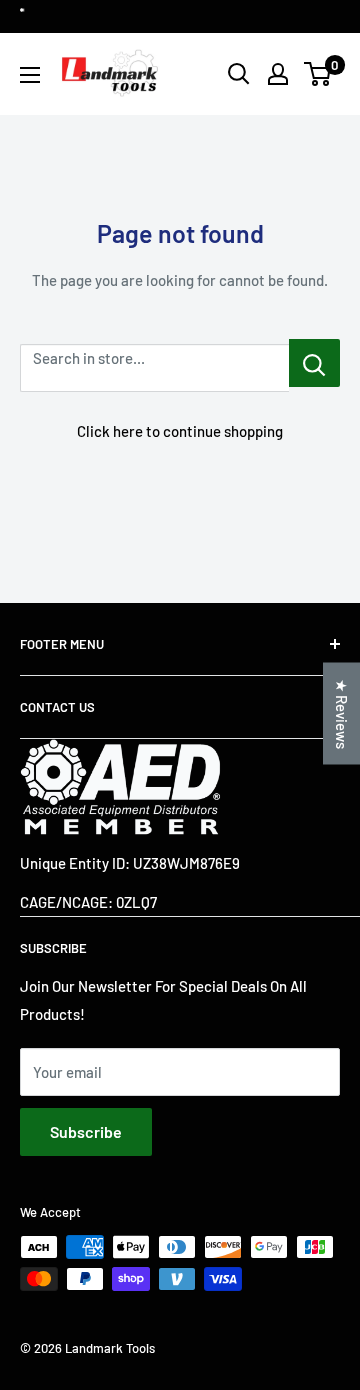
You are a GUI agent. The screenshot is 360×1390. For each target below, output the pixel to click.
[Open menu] (30, 75)
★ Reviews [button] (342, 714)
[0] (318, 74)
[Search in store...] (314, 363)
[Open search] (239, 74)
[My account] (278, 74)
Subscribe (86, 1131)
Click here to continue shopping (180, 431)
